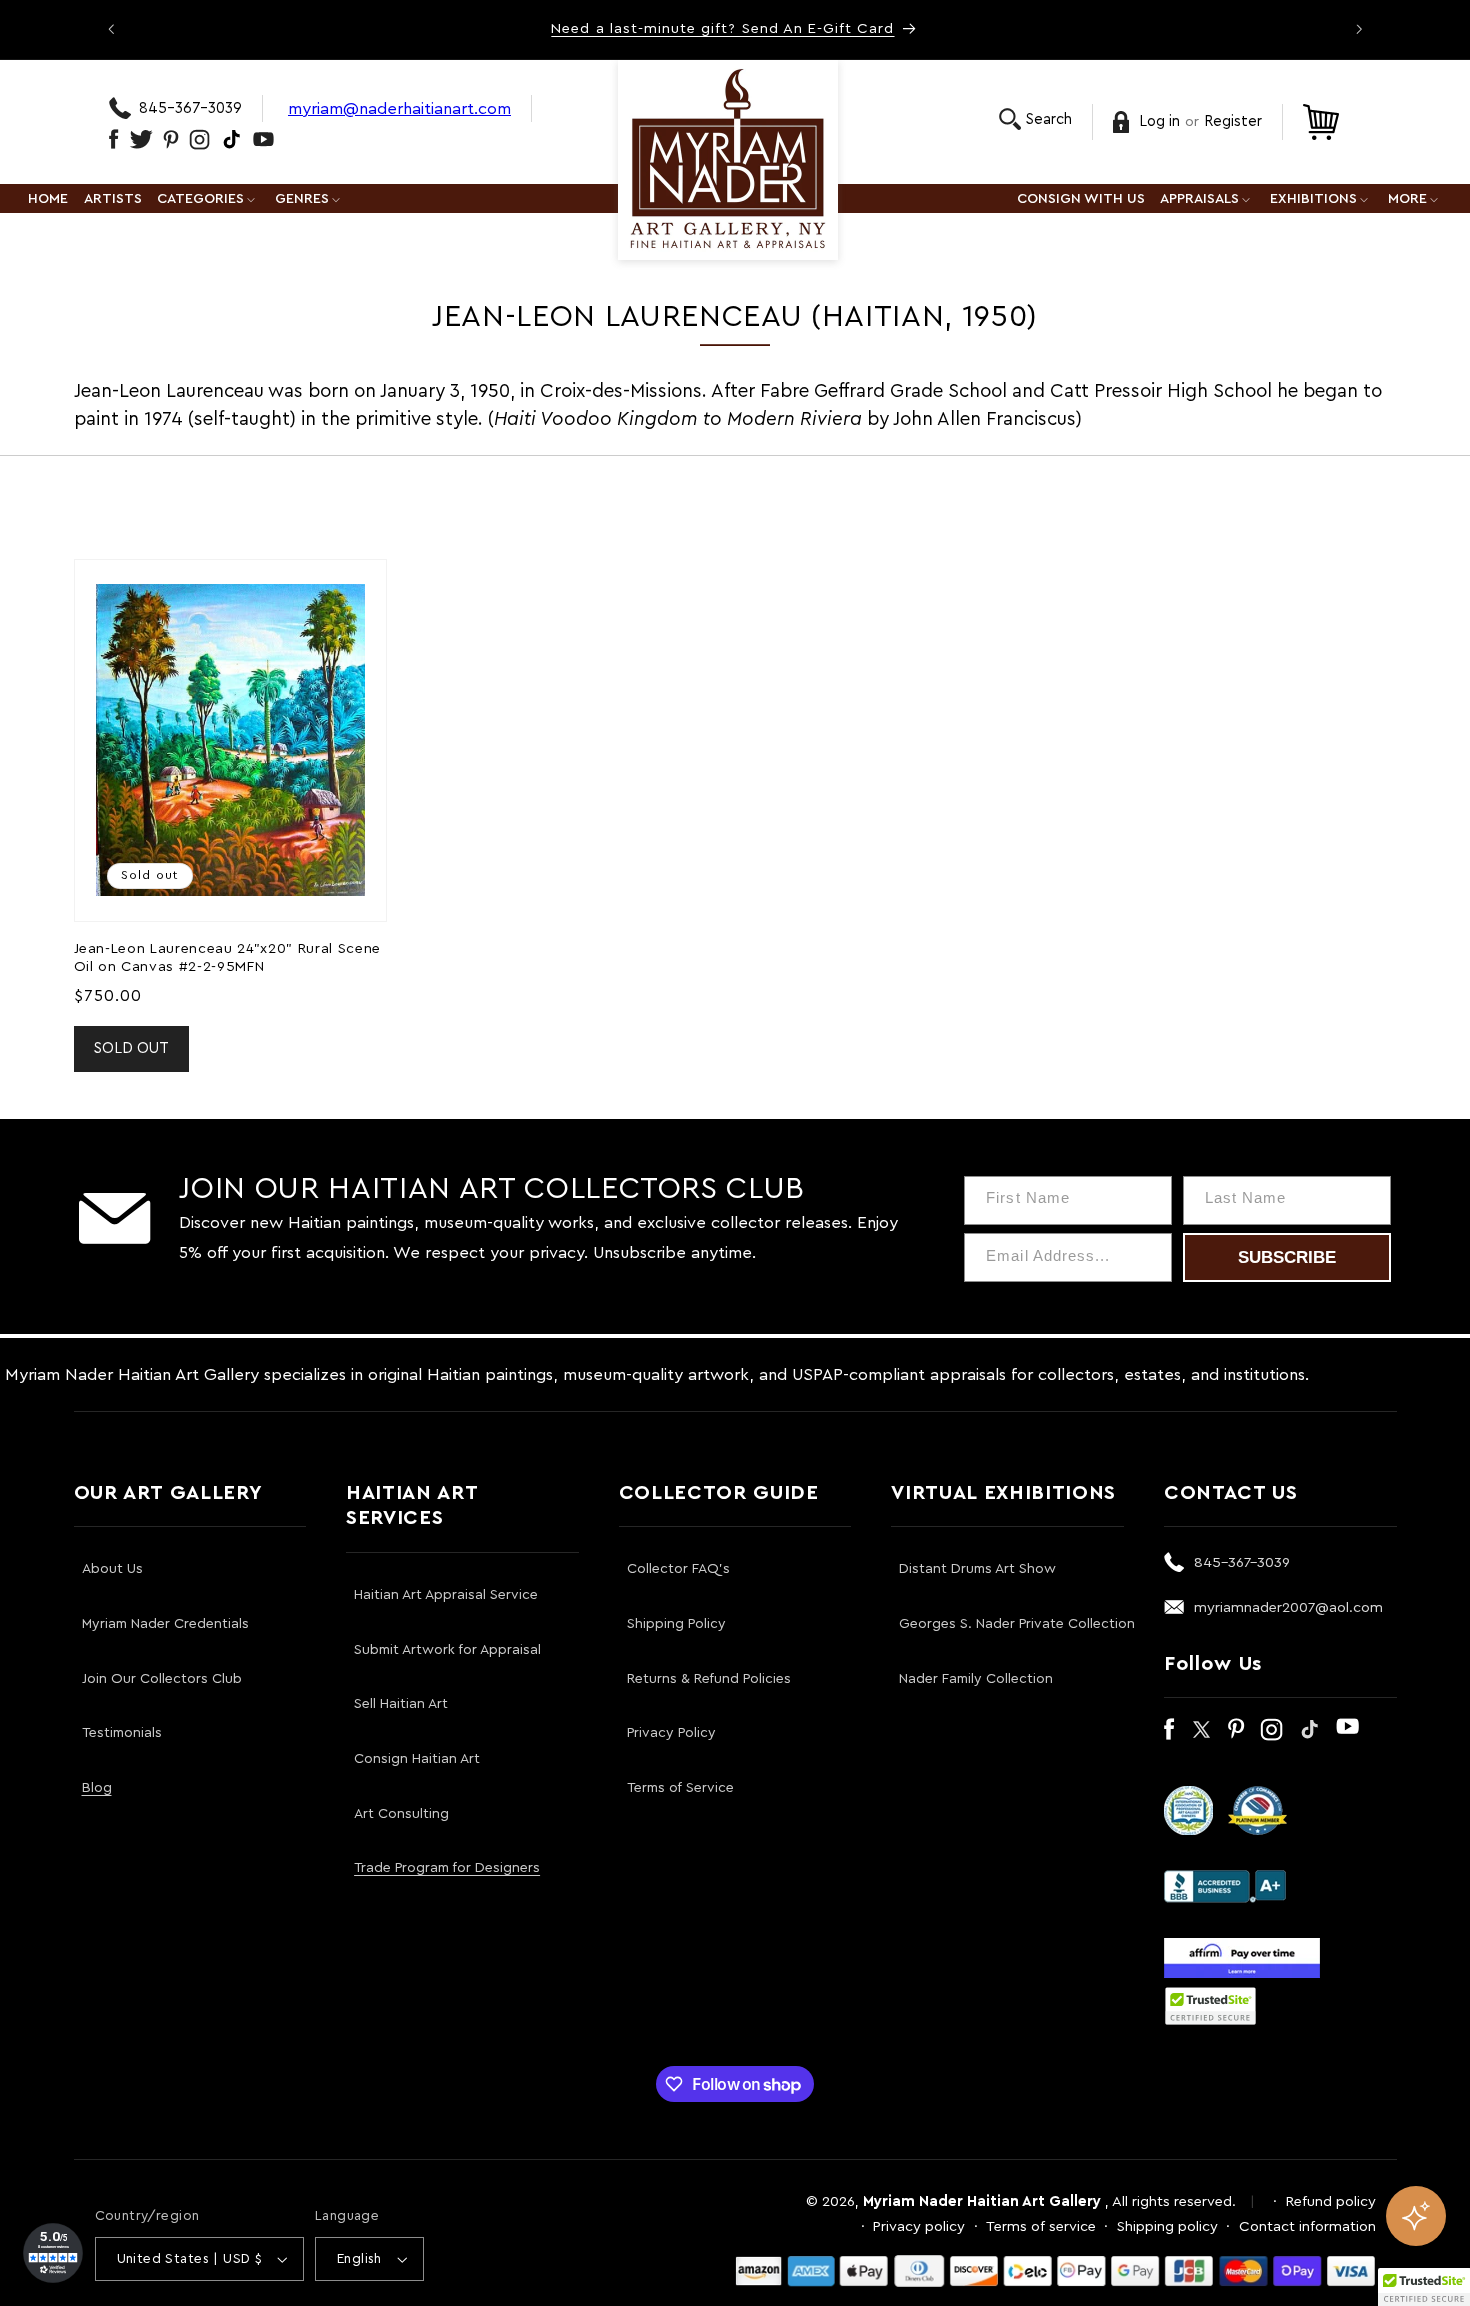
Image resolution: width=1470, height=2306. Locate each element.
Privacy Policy (671, 1733)
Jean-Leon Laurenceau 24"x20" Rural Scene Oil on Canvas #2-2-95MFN (227, 957)
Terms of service (1041, 2226)
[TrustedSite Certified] (1211, 2006)
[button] (1035, 119)
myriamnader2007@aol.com (1288, 1607)
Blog (97, 1788)
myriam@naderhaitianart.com (399, 108)
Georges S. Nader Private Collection (1017, 1624)
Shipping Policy (676, 1624)
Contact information (1307, 2226)
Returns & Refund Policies (709, 1679)
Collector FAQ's (678, 1569)
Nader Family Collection (976, 1679)
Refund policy (1331, 2201)
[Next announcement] (1359, 29)
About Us (112, 1569)
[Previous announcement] (111, 29)
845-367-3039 (190, 108)
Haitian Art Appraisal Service (446, 1595)
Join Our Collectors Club (162, 1679)
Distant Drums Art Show (977, 1569)
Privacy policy (919, 2226)
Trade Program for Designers (447, 1868)
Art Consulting (401, 1814)
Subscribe (1287, 1257)
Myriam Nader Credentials (165, 1624)
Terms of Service (680, 1788)
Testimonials (122, 1733)
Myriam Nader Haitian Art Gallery (982, 2201)
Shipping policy (1167, 2226)
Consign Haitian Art (417, 1759)
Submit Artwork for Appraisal (447, 1650)
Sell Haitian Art (401, 1704)
